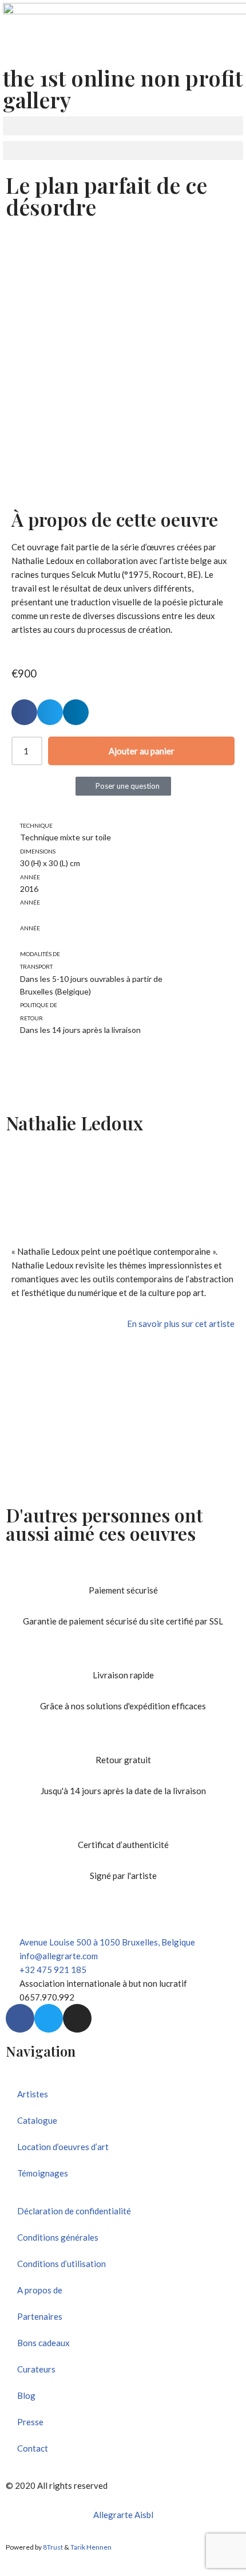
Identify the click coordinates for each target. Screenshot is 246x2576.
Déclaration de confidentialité (74, 2211)
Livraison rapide (123, 1675)
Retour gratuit (123, 1760)
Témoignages (43, 2173)
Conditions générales (58, 2237)
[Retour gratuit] (123, 1739)
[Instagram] (77, 2018)
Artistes (33, 2094)
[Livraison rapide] (123, 1654)
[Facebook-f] (20, 2018)
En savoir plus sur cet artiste (181, 1324)
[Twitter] (49, 2018)
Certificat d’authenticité (123, 1845)
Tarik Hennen (91, 2547)
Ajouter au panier (142, 751)
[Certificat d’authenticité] (123, 1823)
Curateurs (36, 2369)
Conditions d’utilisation (61, 2264)
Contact (33, 2448)
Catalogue (37, 2120)
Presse (30, 2422)
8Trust (53, 2547)
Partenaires (40, 2316)
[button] (123, 126)
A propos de (40, 2290)
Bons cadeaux (43, 2343)
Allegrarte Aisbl (123, 2515)
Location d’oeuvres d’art (63, 2147)
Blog (26, 2395)
